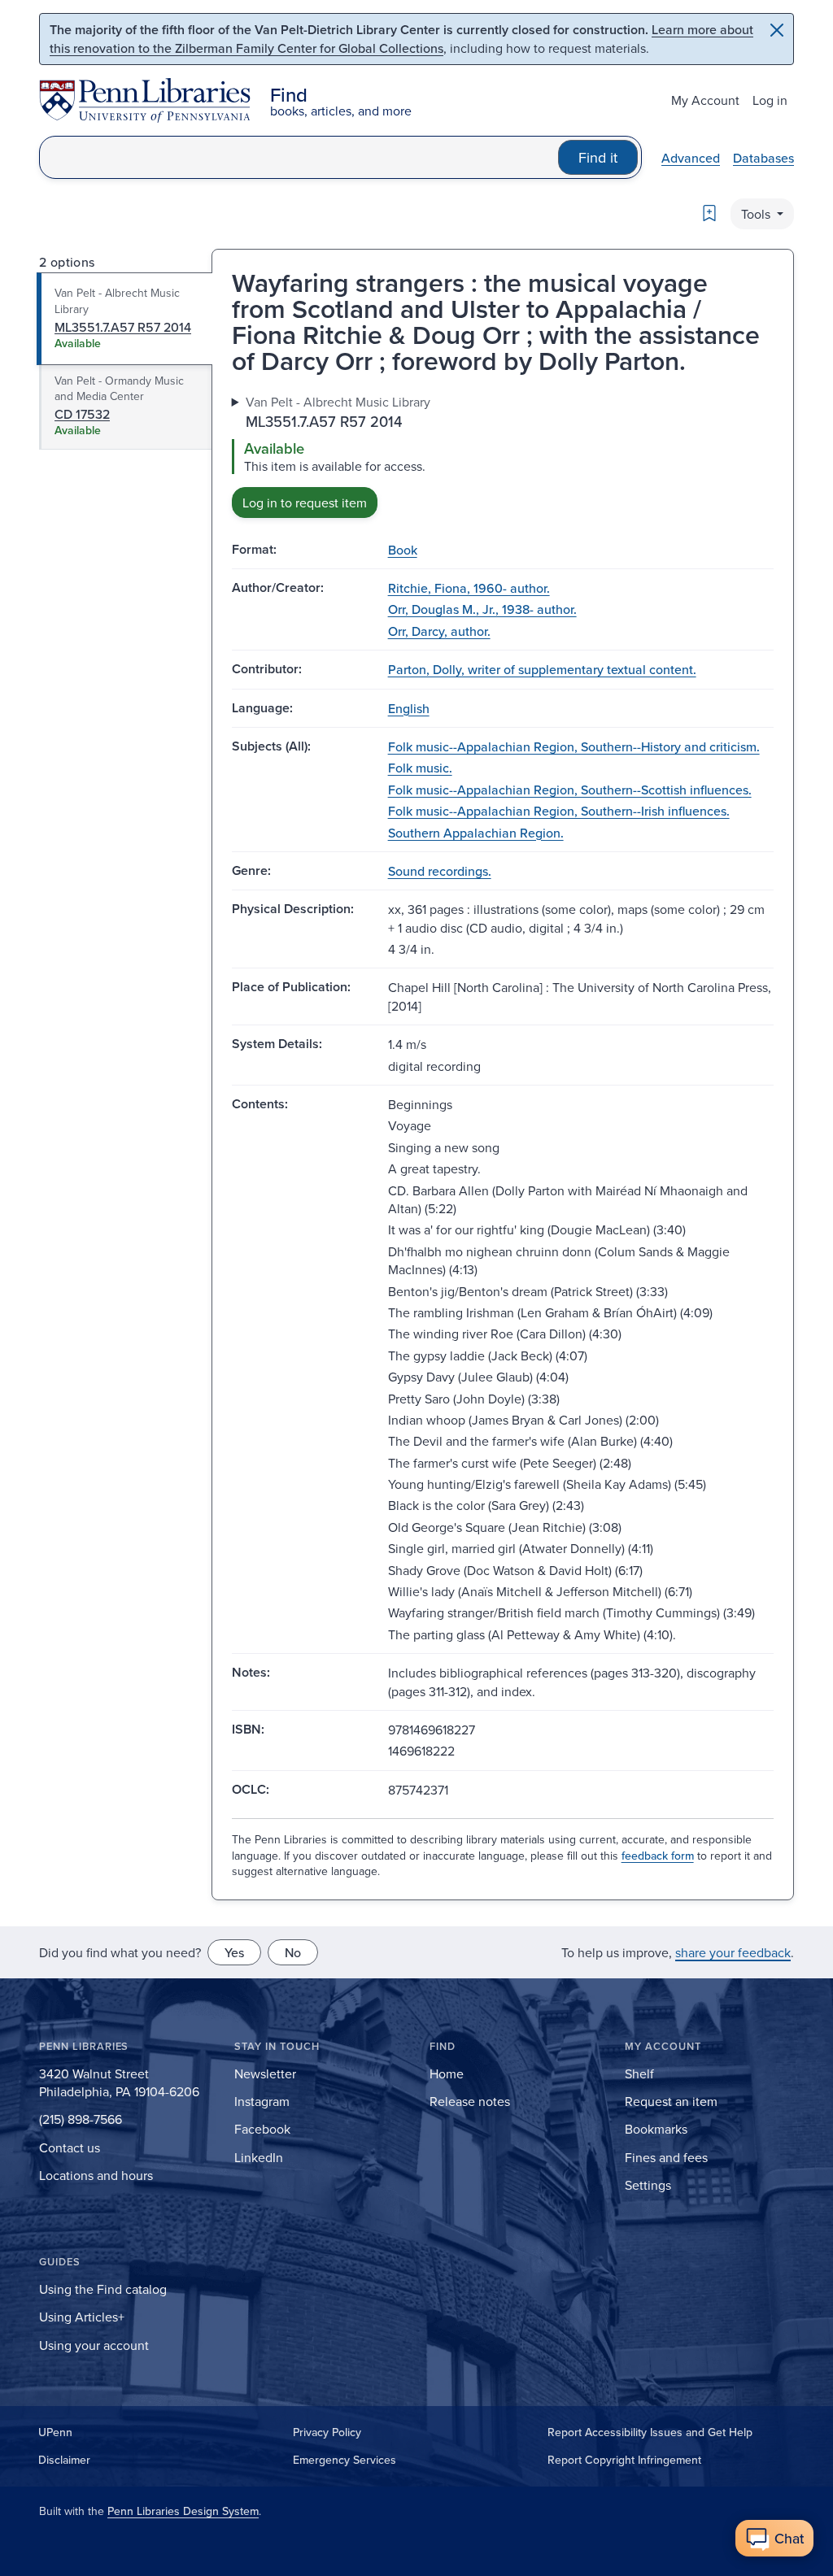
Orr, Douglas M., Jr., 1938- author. (482, 609)
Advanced (691, 158)
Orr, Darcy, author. (439, 631)
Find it (598, 157)
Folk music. (420, 768)
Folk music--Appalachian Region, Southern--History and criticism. (574, 746)
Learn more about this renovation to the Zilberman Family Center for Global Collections (401, 39)
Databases (763, 158)
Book (403, 550)
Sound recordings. (440, 871)
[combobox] (299, 157)
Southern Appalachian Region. (476, 833)
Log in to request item (305, 503)
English (409, 708)
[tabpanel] (503, 455)
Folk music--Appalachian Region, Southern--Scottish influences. (570, 790)
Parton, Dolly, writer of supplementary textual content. (542, 669)
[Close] (777, 30)
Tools (757, 214)
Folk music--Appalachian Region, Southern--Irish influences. (559, 811)
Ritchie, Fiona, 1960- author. (469, 588)
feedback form (658, 1856)
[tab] (125, 319)
